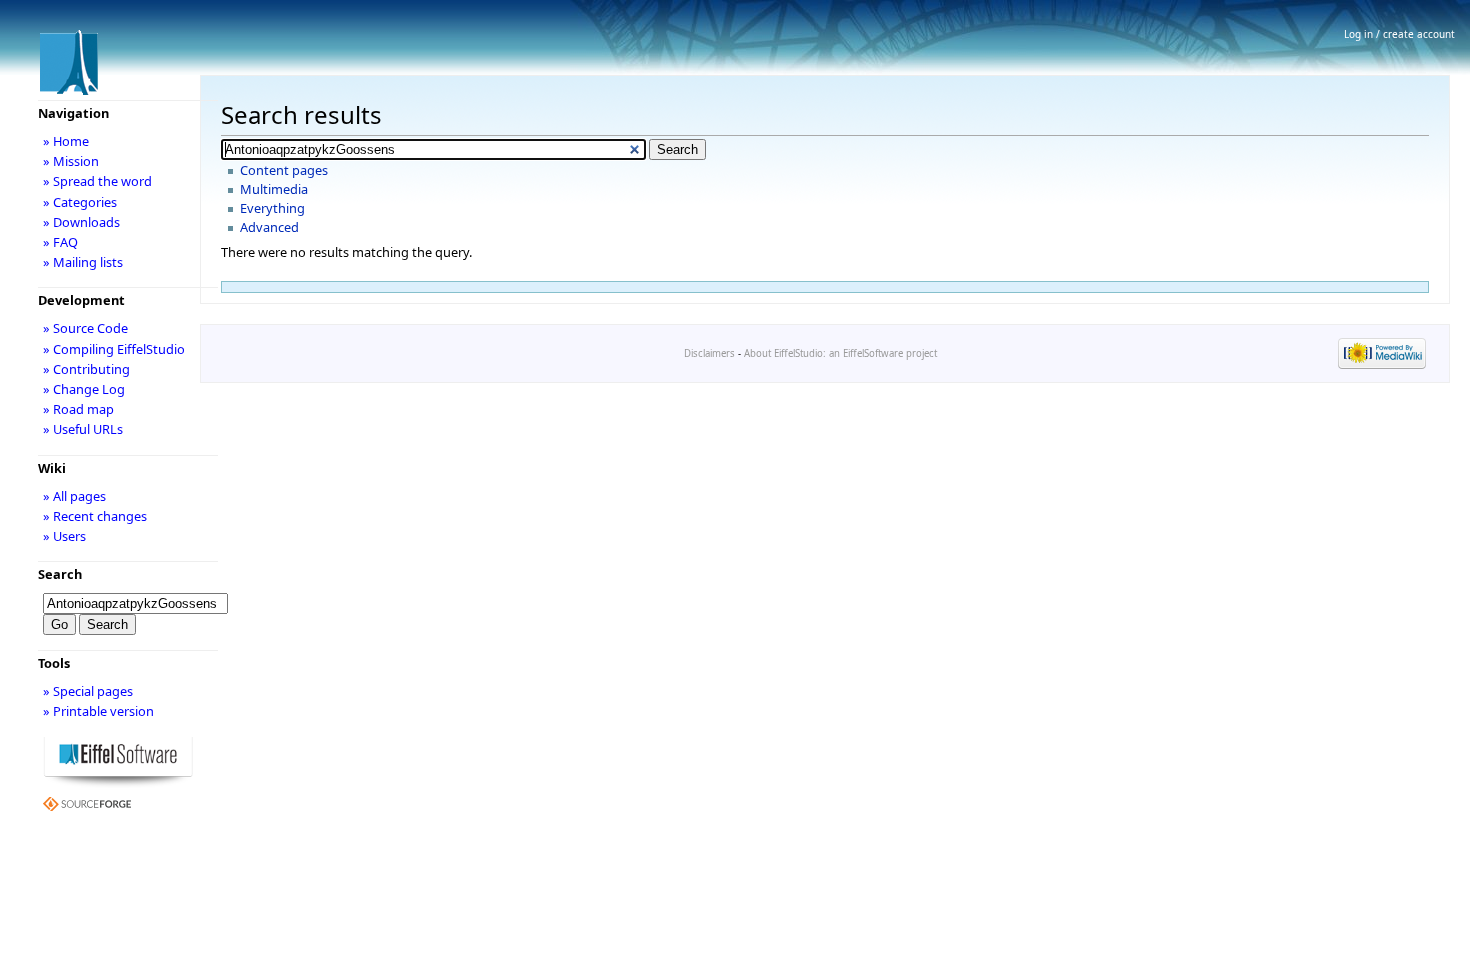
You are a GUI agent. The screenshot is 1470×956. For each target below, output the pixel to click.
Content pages (284, 170)
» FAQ (60, 242)
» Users (64, 536)
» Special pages (88, 691)
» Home (66, 141)
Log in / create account (1399, 34)
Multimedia (274, 189)
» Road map (78, 409)
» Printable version (98, 711)
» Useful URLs (83, 429)
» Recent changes (95, 516)
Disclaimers (709, 353)
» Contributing (86, 369)
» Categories (80, 202)
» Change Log (84, 389)
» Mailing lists (83, 262)
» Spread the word (97, 181)
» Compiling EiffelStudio (114, 349)
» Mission (71, 161)
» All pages (74, 496)
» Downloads (81, 222)
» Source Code (85, 328)
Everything (272, 208)
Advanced (269, 227)
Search (60, 574)
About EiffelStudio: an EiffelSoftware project (840, 353)
